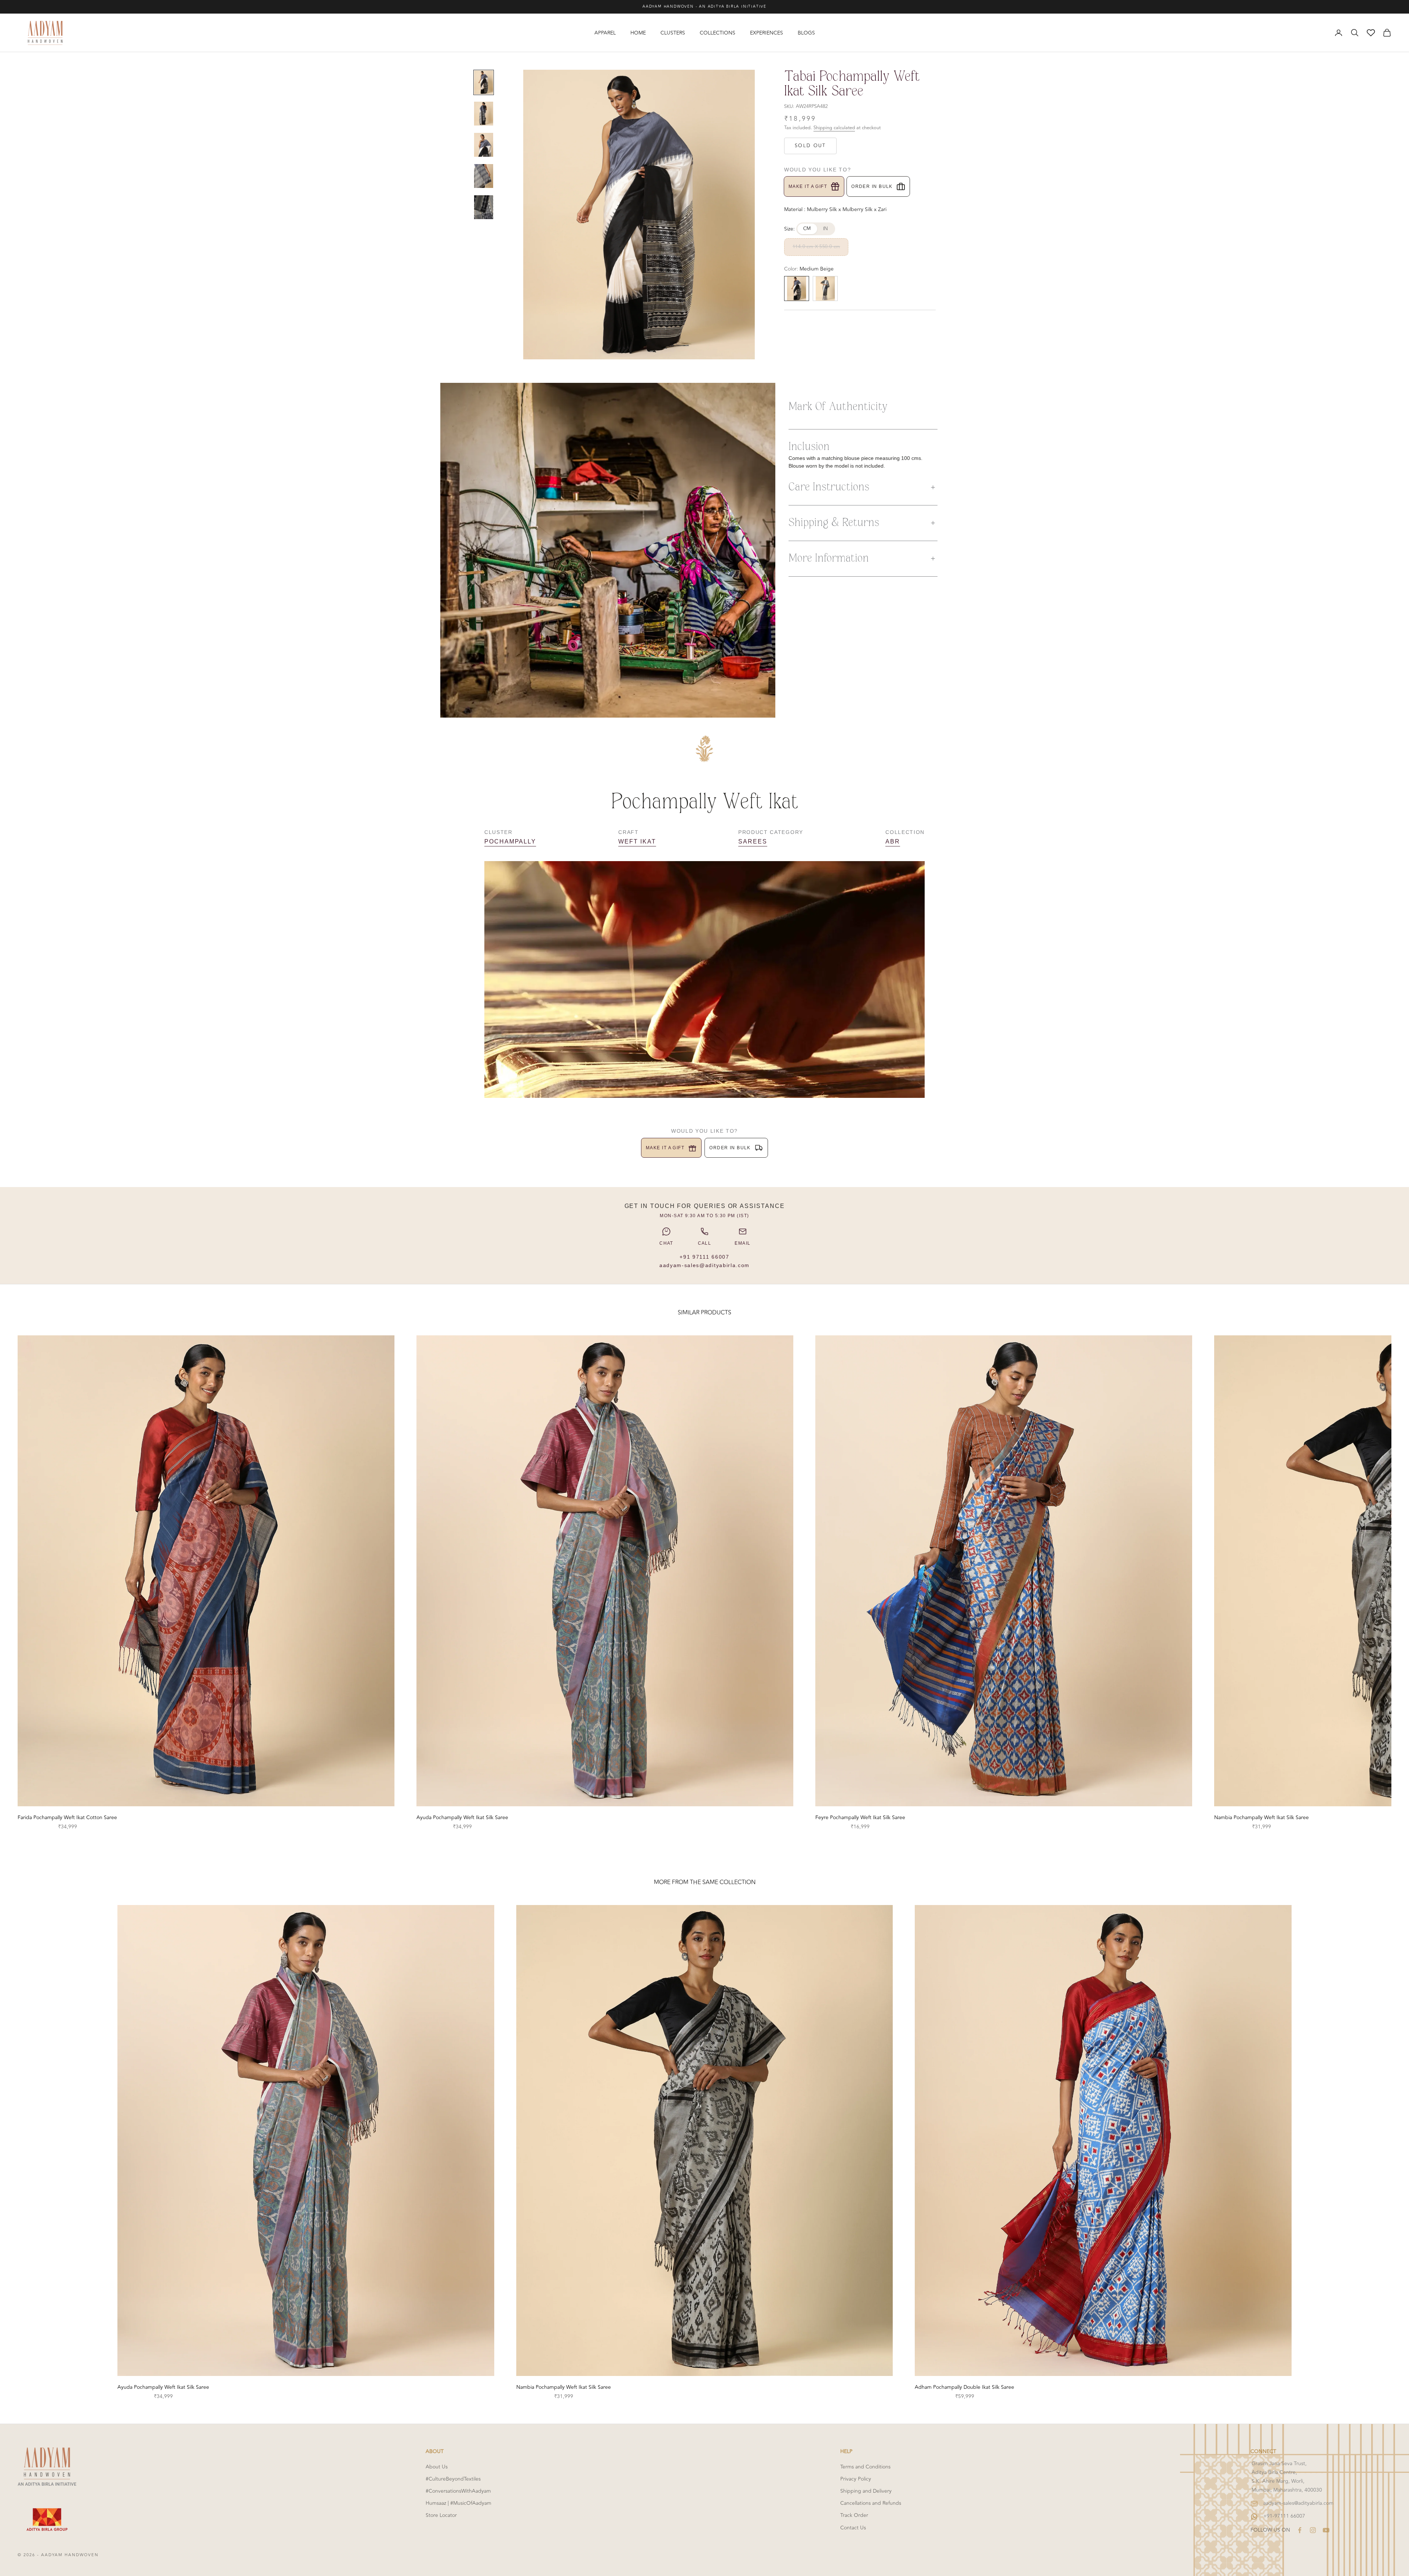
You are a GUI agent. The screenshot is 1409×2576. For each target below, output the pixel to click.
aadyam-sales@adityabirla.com (704, 1265)
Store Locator (441, 2515)
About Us (437, 2467)
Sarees (753, 841)
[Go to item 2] (484, 114)
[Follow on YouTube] (1326, 2530)
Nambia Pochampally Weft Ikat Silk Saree (1261, 1817)
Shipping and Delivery (866, 2491)
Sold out (810, 146)
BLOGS (806, 33)
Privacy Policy (856, 2479)
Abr (893, 841)
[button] (863, 487)
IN (826, 229)
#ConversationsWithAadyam (458, 2491)
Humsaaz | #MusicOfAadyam (458, 2503)
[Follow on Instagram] (1313, 2530)
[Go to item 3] (484, 145)
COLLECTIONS (718, 33)
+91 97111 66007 (704, 1257)
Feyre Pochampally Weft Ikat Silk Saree (860, 1817)
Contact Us (853, 2528)
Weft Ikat (637, 841)
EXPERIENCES (767, 33)
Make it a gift (808, 186)
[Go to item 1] (484, 82)
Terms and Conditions (865, 2467)
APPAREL (605, 33)
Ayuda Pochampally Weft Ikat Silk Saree (462, 1817)
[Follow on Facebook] (1300, 2530)
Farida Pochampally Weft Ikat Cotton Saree (67, 1817)
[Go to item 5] (484, 207)
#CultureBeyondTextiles (453, 2479)
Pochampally (510, 841)
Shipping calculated (834, 128)
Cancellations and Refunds (871, 2503)
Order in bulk (872, 186)
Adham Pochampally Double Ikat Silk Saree (964, 2387)
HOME (638, 33)
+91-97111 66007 (1284, 2516)
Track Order (854, 2515)
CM (807, 229)
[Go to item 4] (484, 176)
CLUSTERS (673, 33)
